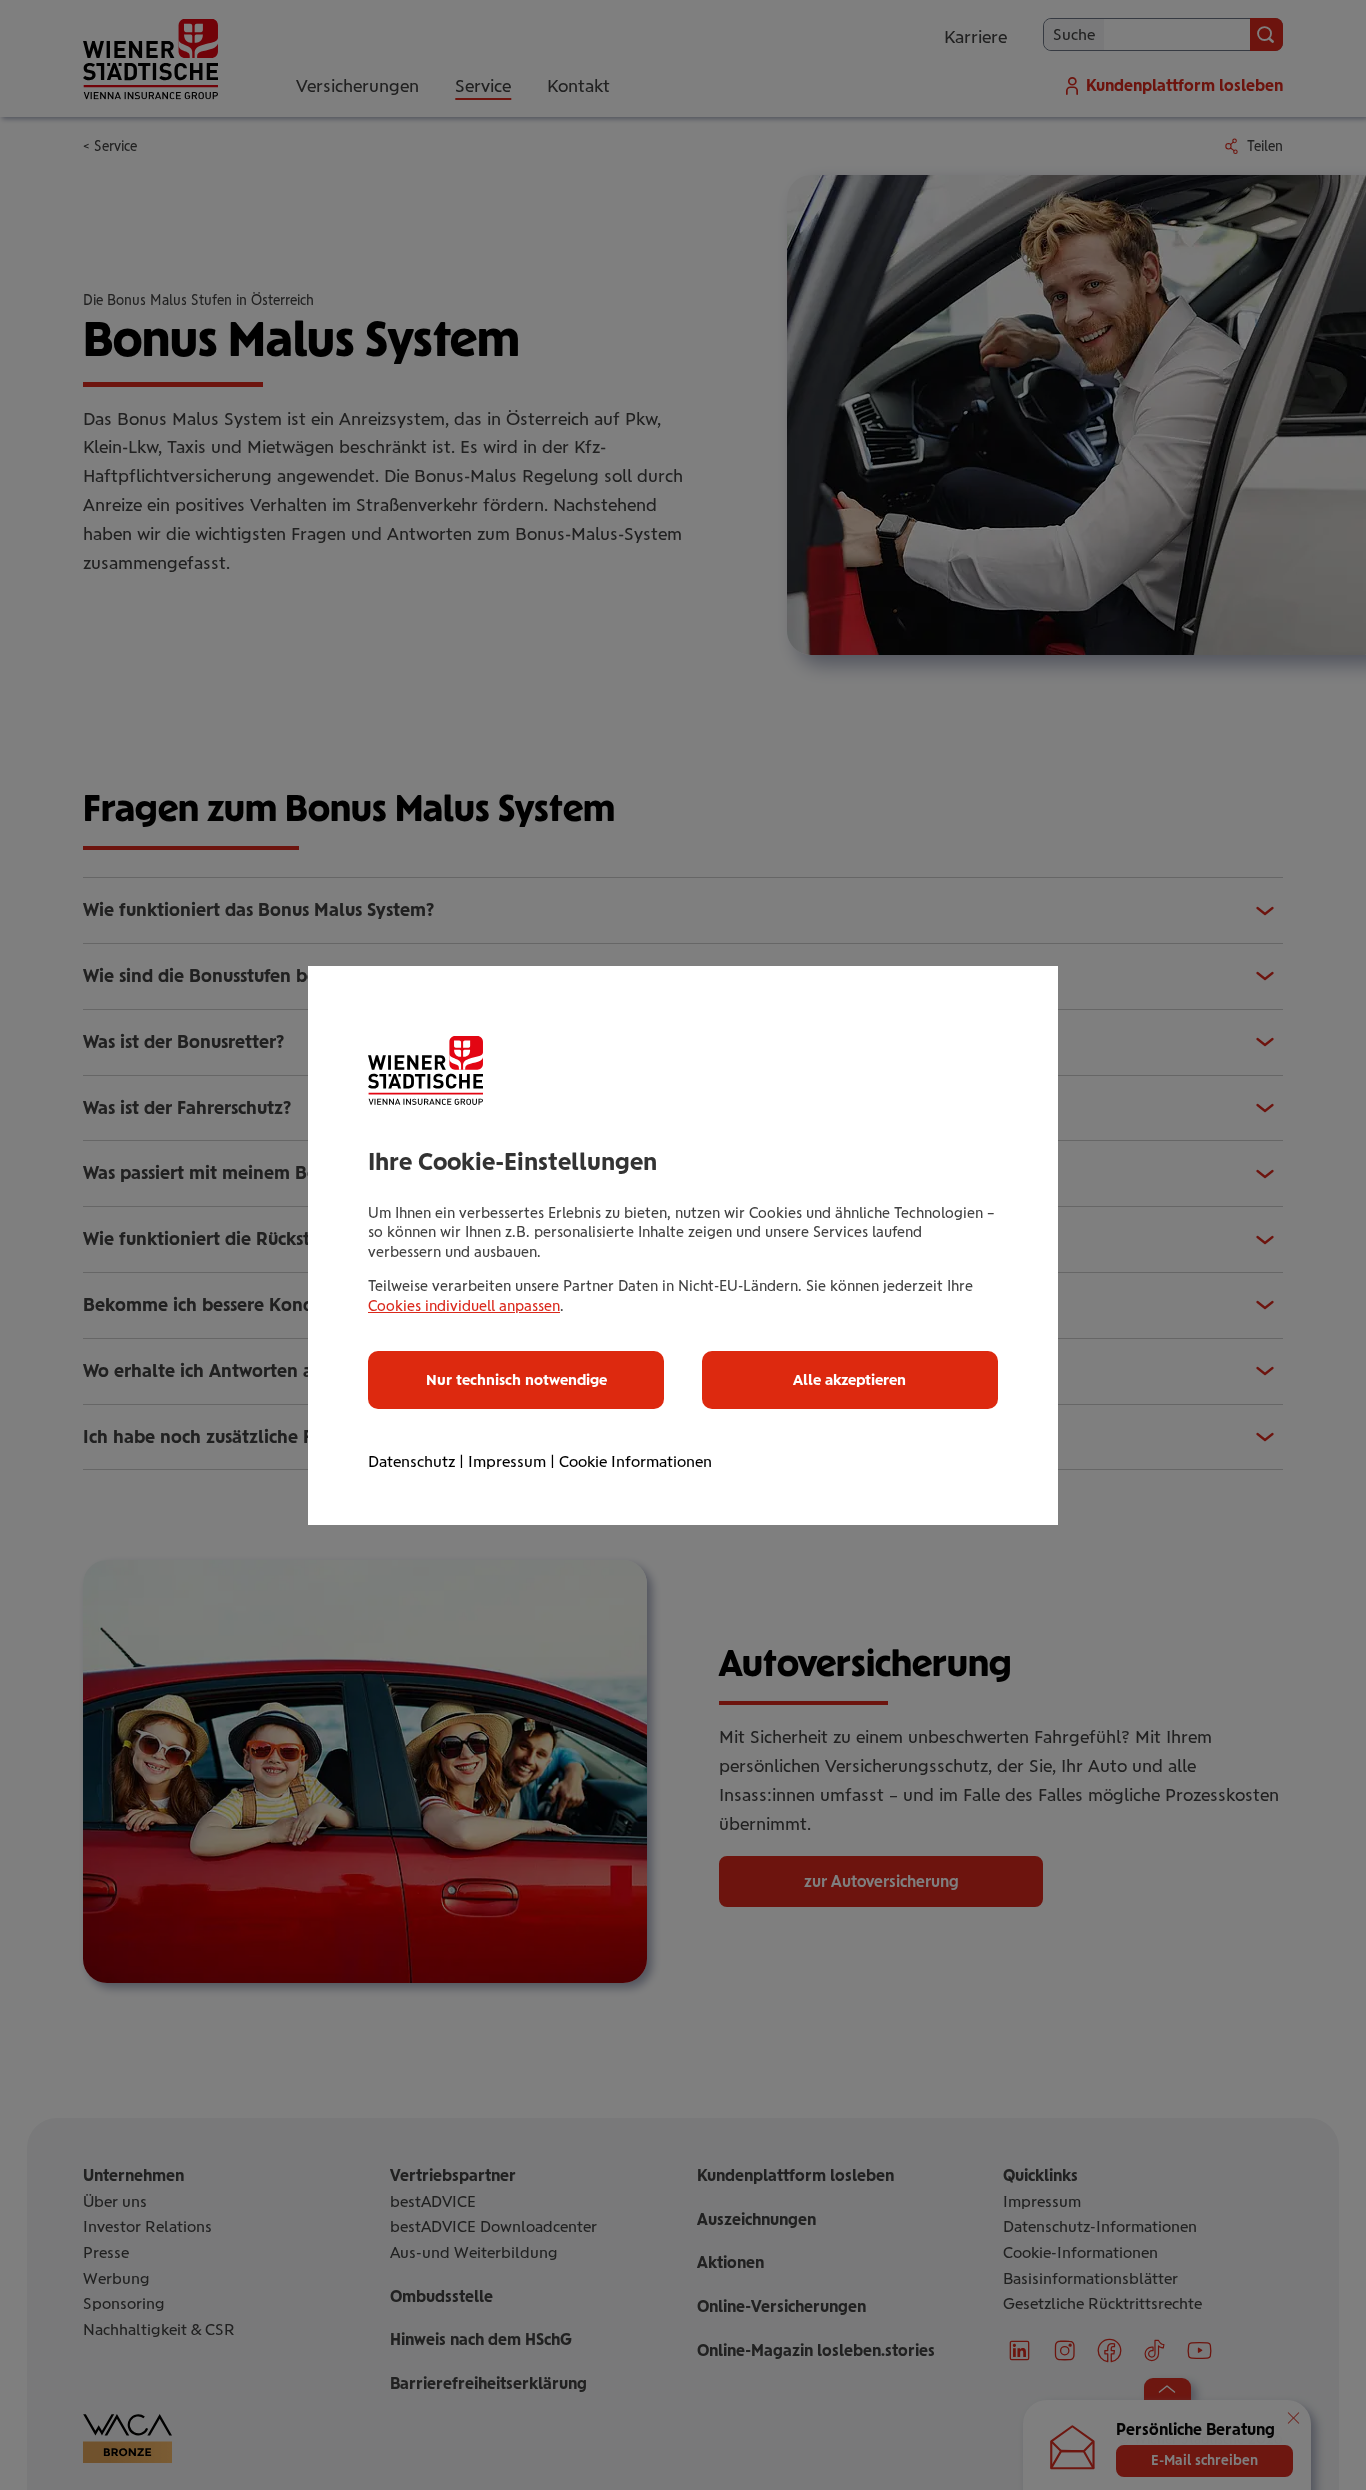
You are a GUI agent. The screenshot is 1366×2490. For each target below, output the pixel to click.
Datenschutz (411, 1461)
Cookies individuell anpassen (464, 1306)
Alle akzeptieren (849, 1380)
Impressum (507, 1461)
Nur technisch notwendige (516, 1380)
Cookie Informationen (635, 1461)
